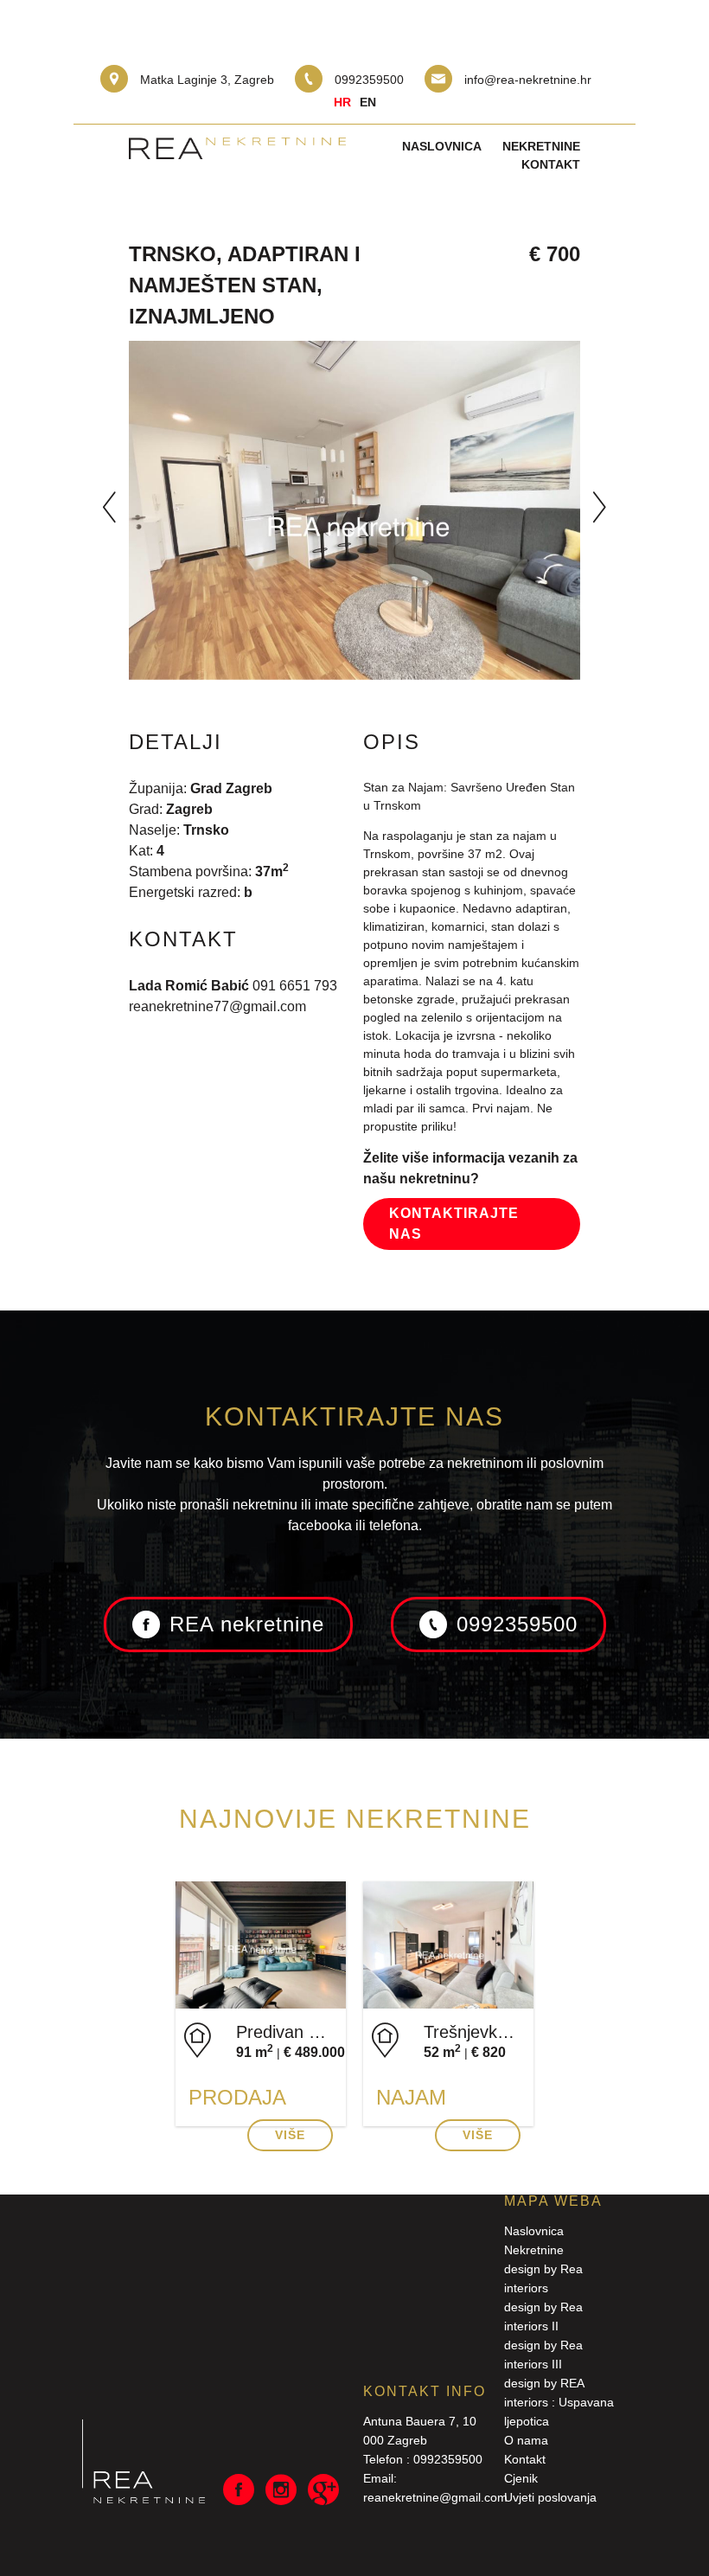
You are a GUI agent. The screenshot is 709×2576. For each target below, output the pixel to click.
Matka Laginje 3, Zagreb (207, 80)
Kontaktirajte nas (454, 1224)
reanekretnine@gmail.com (435, 2497)
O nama (526, 2440)
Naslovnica (442, 146)
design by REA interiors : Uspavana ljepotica (559, 2402)
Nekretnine (541, 146)
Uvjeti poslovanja (550, 2497)
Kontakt (551, 164)
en (368, 102)
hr (342, 102)
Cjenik (521, 2478)
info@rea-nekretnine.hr (528, 80)
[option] (354, 510)
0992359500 (369, 80)
